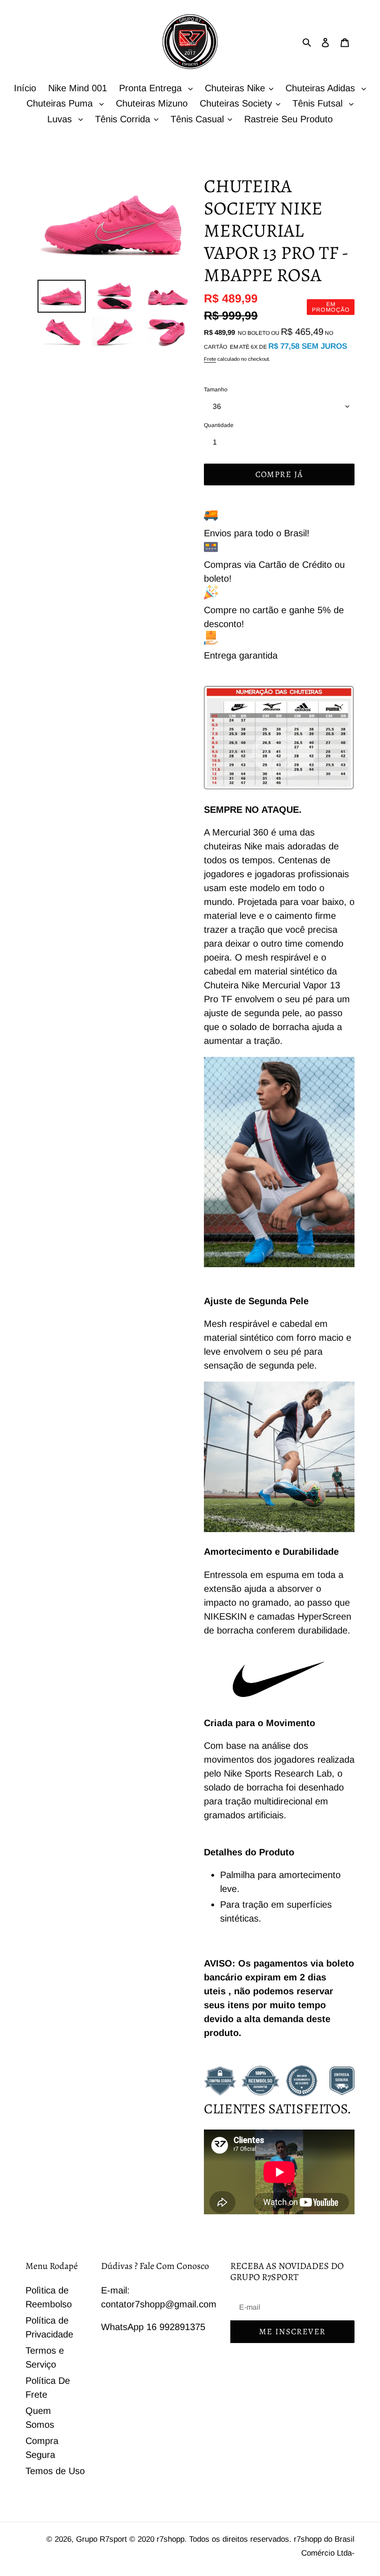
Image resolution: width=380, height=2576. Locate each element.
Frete (210, 359)
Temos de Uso (55, 2471)
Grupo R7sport (103, 2539)
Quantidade (219, 425)
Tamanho (216, 390)
